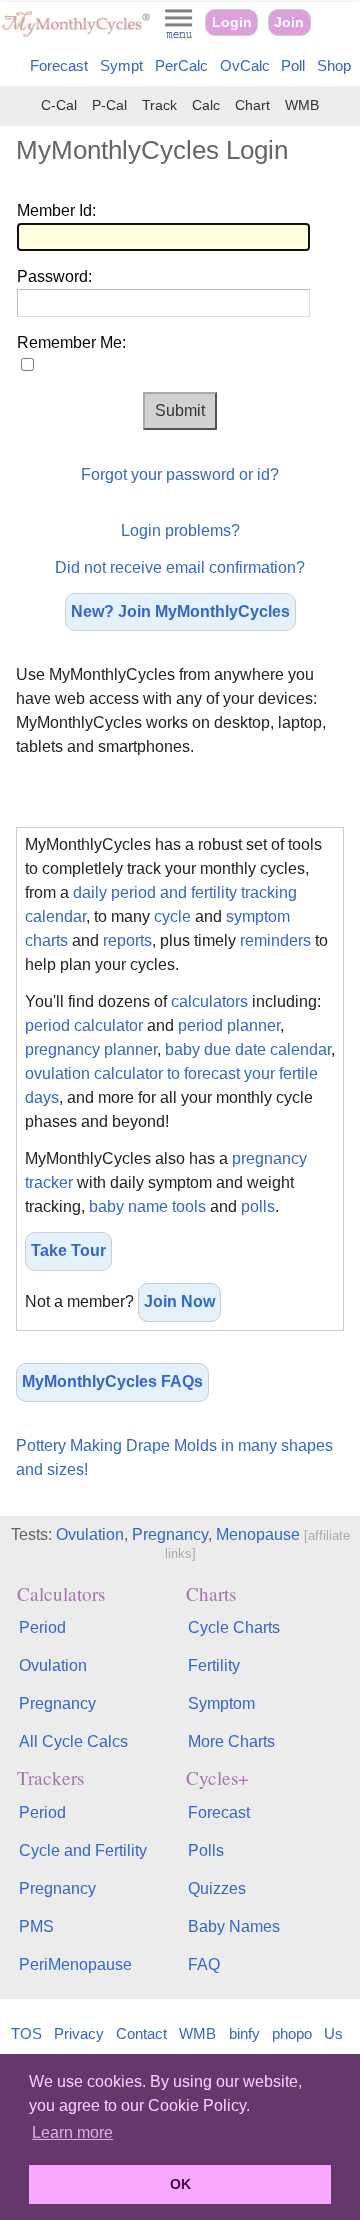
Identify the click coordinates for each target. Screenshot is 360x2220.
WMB (302, 105)
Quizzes (217, 1888)
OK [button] (180, 2184)
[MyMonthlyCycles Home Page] (75, 32)
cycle (172, 916)
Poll (293, 66)
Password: (54, 276)
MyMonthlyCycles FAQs (112, 1381)
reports (127, 940)
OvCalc (245, 66)
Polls (206, 1850)
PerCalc (181, 66)
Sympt (121, 66)
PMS (36, 1926)
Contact (141, 2033)
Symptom (221, 1703)
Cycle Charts (234, 1627)
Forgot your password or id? (180, 474)
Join (289, 22)
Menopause (258, 1534)
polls (258, 1206)
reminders (275, 940)
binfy (244, 2033)
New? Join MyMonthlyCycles (180, 611)
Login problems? (180, 530)
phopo (292, 2033)
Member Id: (56, 210)
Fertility (214, 1665)
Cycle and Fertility (83, 1850)
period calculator (84, 1025)
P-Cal (109, 105)
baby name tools (147, 1206)
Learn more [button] (72, 2132)
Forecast (59, 66)
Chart (252, 105)
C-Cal (59, 105)
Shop (334, 66)
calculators (209, 1001)
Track (159, 105)
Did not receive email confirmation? (180, 567)
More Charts (231, 1741)
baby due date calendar (248, 1049)
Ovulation (90, 1534)
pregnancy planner (91, 1049)
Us (333, 2033)
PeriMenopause (75, 1964)
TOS (26, 2033)
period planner (229, 1025)
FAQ (204, 1964)
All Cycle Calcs (73, 1741)
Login (232, 22)
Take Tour (68, 1250)
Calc (206, 105)
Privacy (79, 2033)
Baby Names (234, 1926)
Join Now (179, 1301)
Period (42, 1627)
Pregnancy (170, 1534)
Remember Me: (71, 342)
